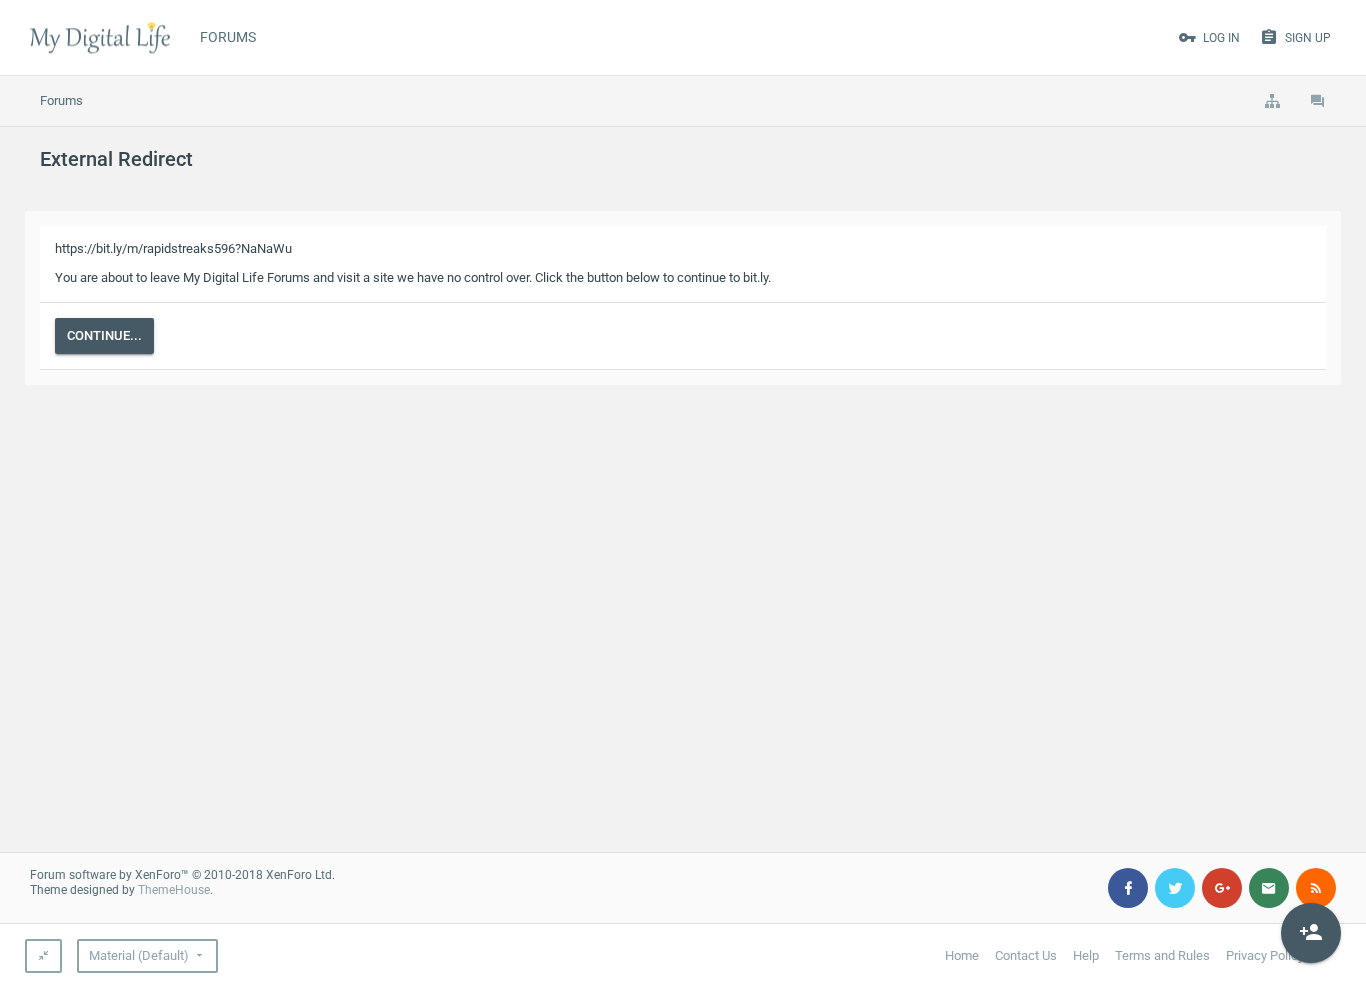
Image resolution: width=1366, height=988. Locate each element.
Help (1086, 955)
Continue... (104, 335)
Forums (228, 37)
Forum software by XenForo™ (182, 875)
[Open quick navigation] (1272, 101)
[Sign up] (1311, 933)
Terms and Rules (1162, 955)
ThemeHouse (174, 890)
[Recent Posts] (1318, 101)
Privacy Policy (1265, 955)
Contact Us (1026, 955)
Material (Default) (139, 955)
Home (962, 955)
